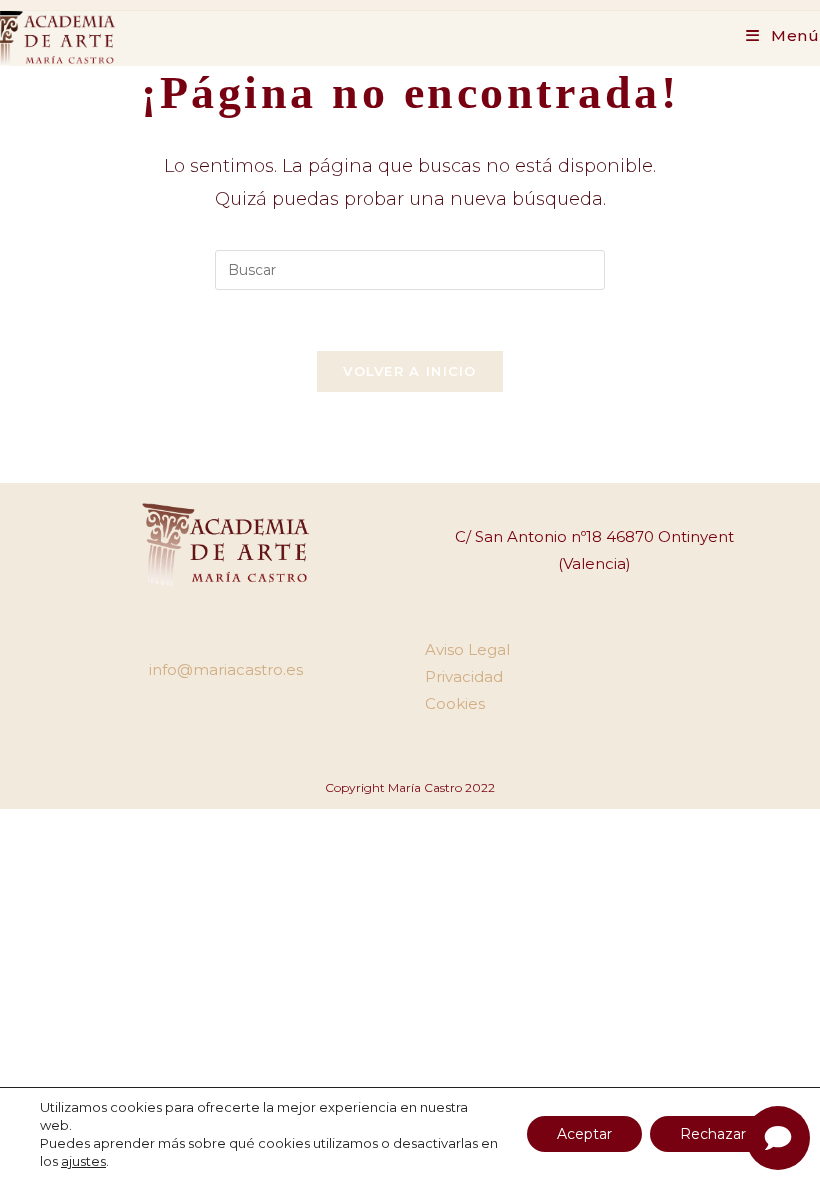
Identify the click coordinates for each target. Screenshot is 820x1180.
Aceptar (584, 1134)
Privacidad (464, 676)
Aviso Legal (467, 649)
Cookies (455, 703)
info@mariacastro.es (226, 669)
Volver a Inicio (410, 371)
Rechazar (713, 1134)
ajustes (83, 1161)
